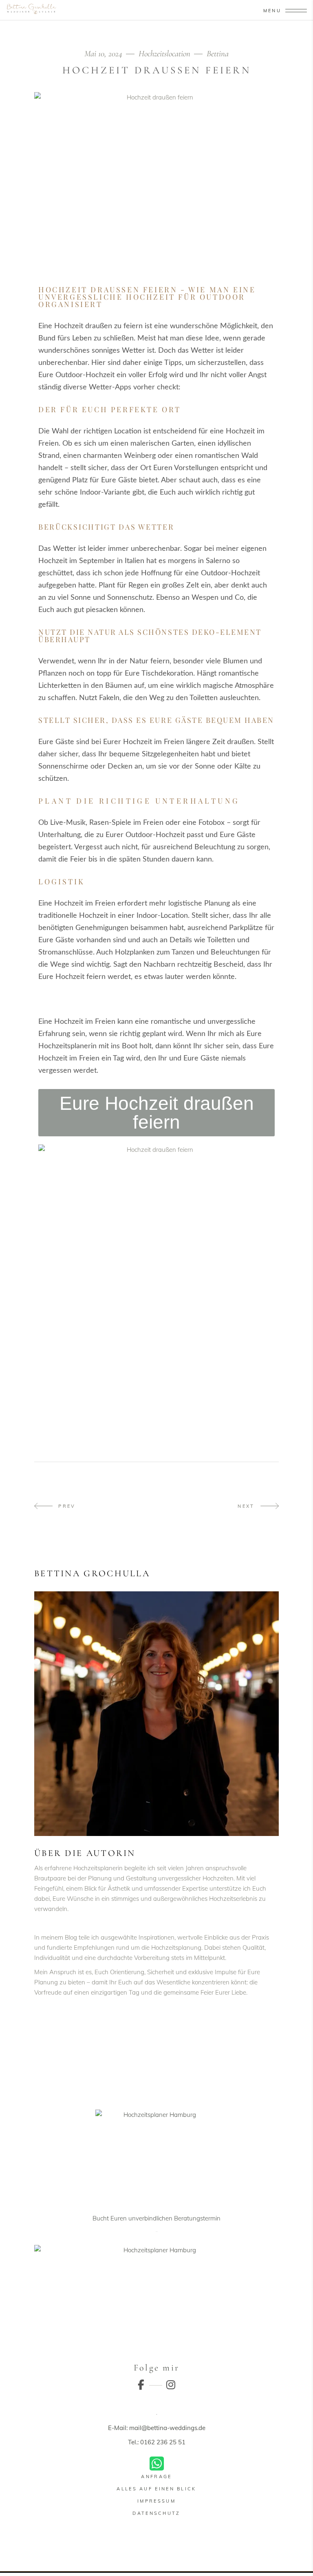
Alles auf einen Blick (156, 2489)
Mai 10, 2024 (104, 54)
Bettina (218, 54)
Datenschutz (156, 2513)
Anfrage (156, 2477)
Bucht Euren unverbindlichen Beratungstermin (156, 2218)
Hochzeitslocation (164, 54)
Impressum (156, 2501)
